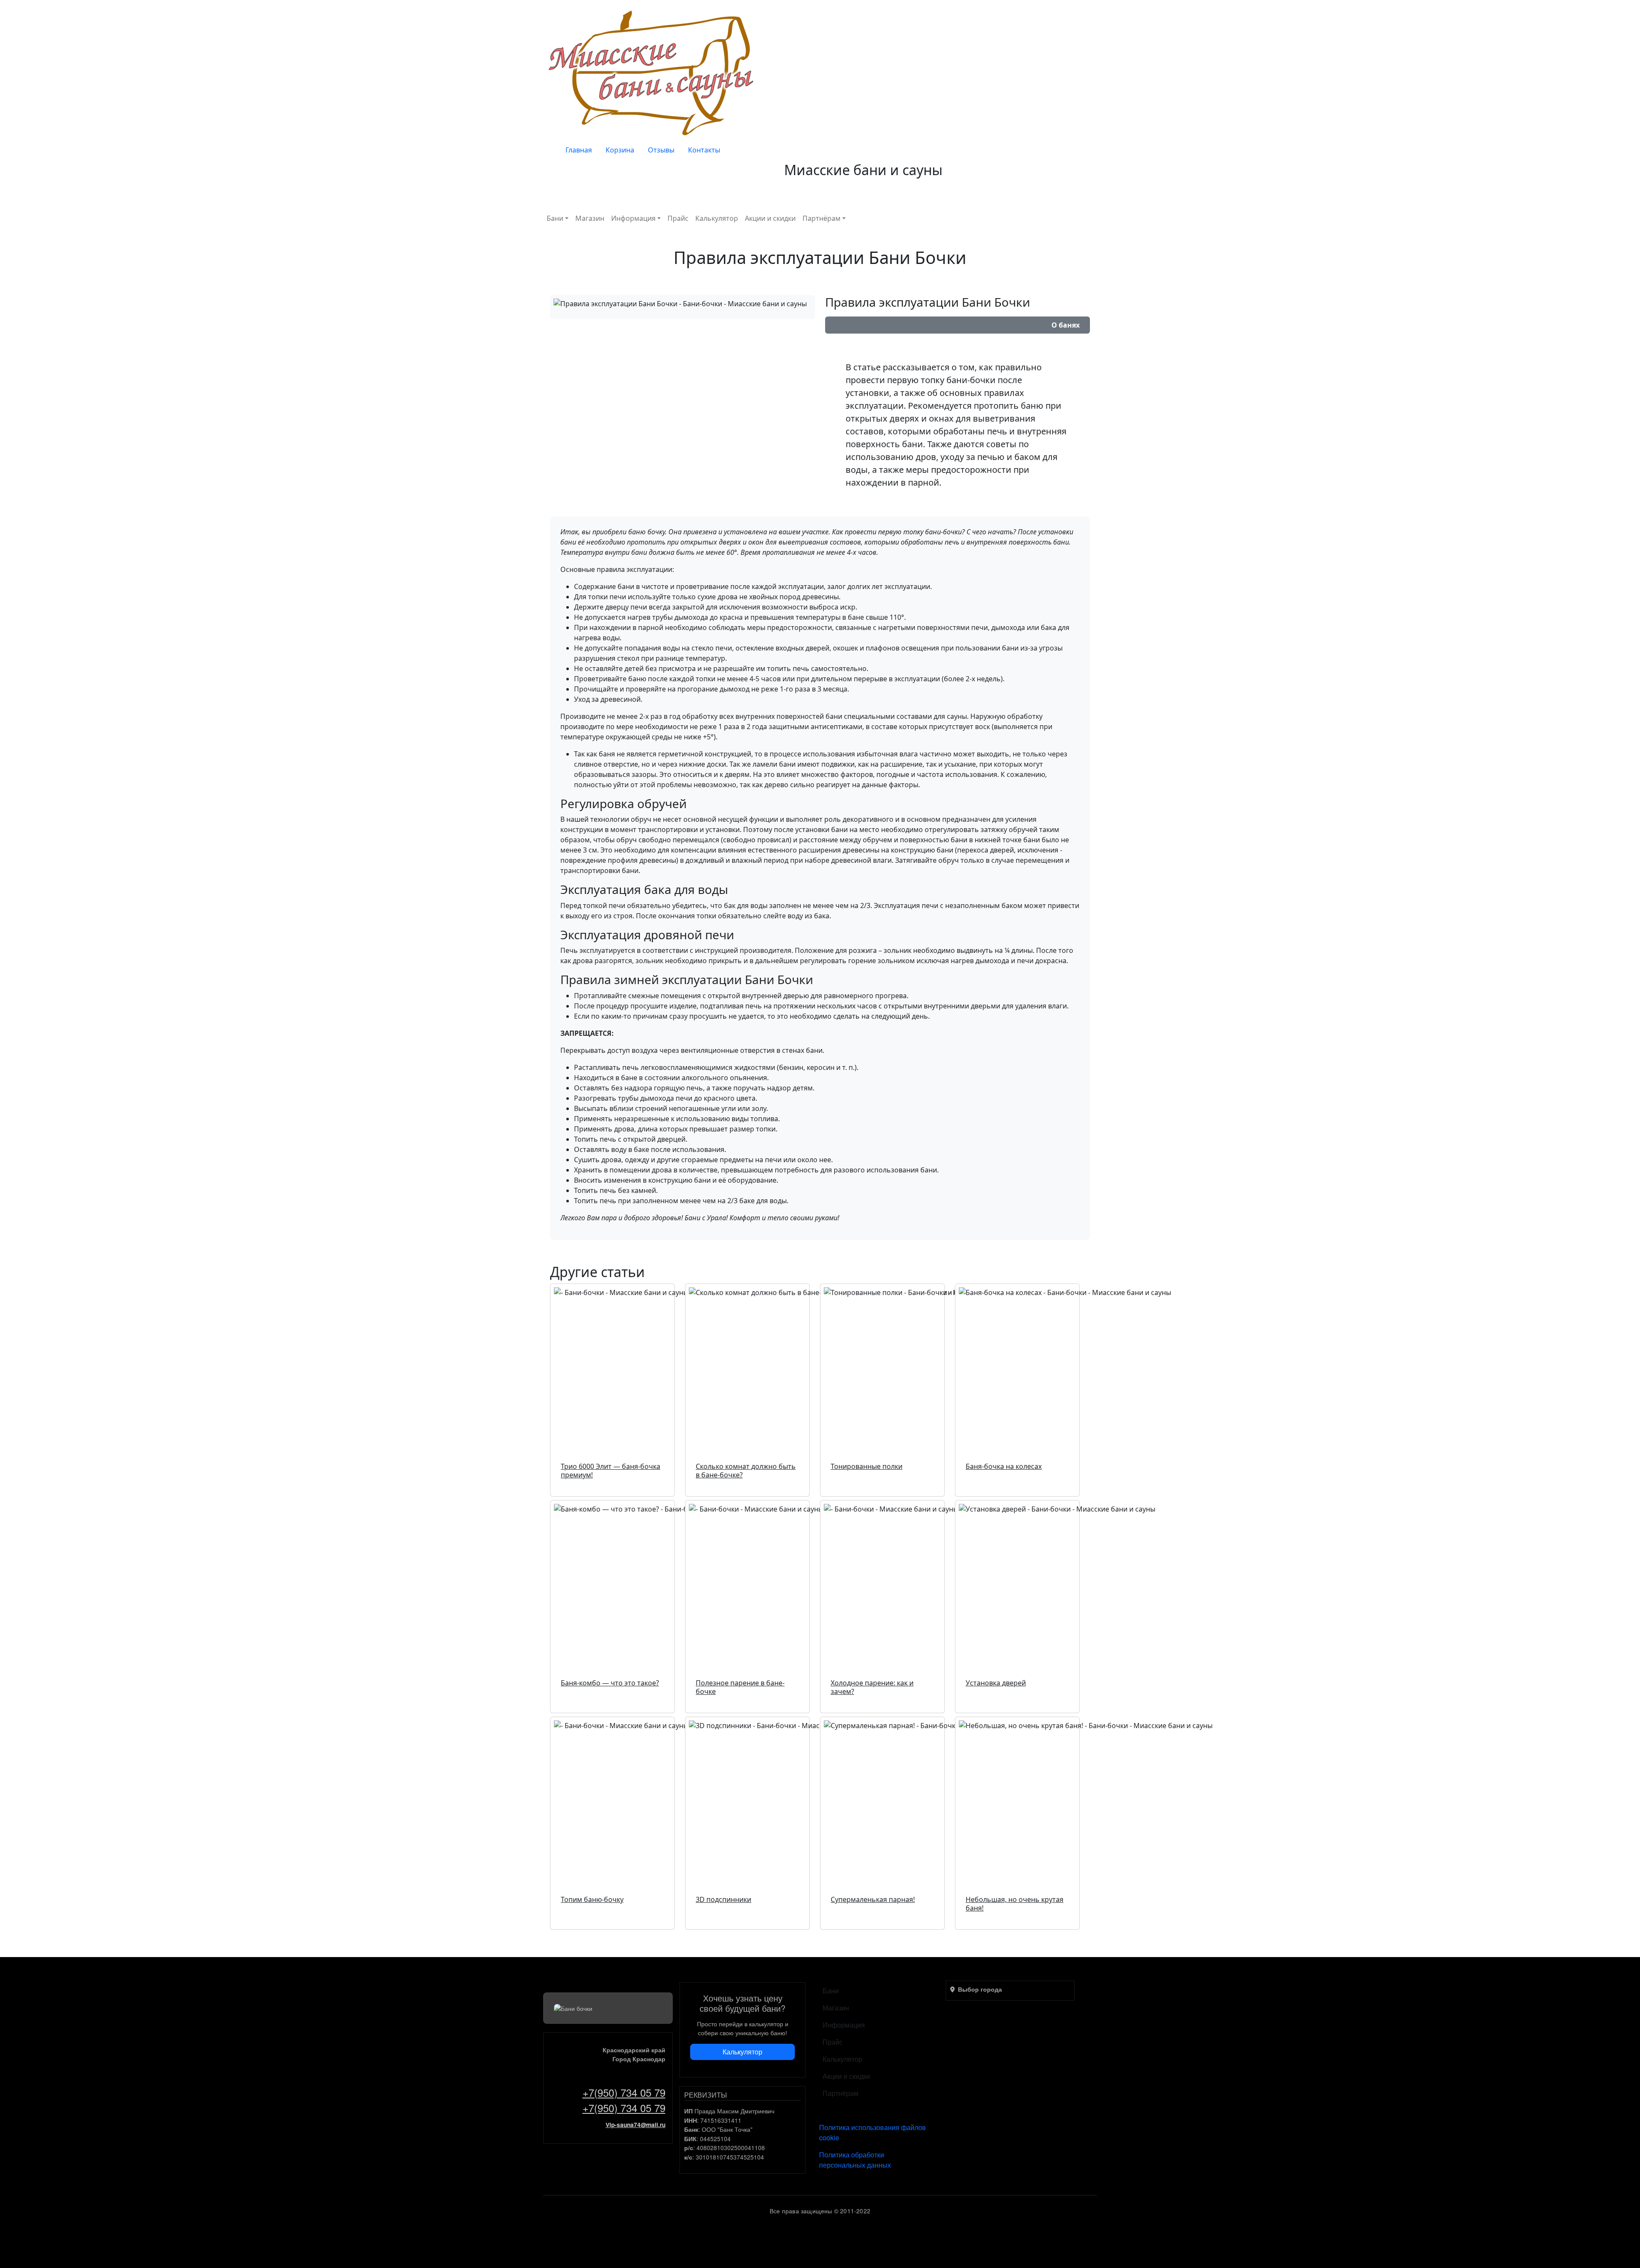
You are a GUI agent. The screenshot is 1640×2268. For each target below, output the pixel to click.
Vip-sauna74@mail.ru (635, 2125)
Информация (633, 218)
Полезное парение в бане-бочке (740, 1687)
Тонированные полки (867, 1466)
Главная (579, 150)
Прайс (678, 218)
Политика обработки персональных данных (855, 2160)
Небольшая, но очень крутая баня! (1015, 1904)
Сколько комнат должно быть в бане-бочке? (746, 1471)
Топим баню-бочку (592, 1899)
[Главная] (653, 72)
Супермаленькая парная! (873, 1899)
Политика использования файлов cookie (873, 2132)
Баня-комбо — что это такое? (610, 1683)
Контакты (704, 150)
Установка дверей (996, 1683)
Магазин (590, 218)
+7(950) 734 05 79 (624, 2092)
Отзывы (661, 150)
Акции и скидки (770, 218)
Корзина (620, 150)
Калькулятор (717, 218)
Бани (555, 218)
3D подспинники (723, 1899)
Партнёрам (821, 218)
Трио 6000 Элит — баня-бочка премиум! (611, 1471)
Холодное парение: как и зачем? (872, 1687)
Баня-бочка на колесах (1004, 1466)
